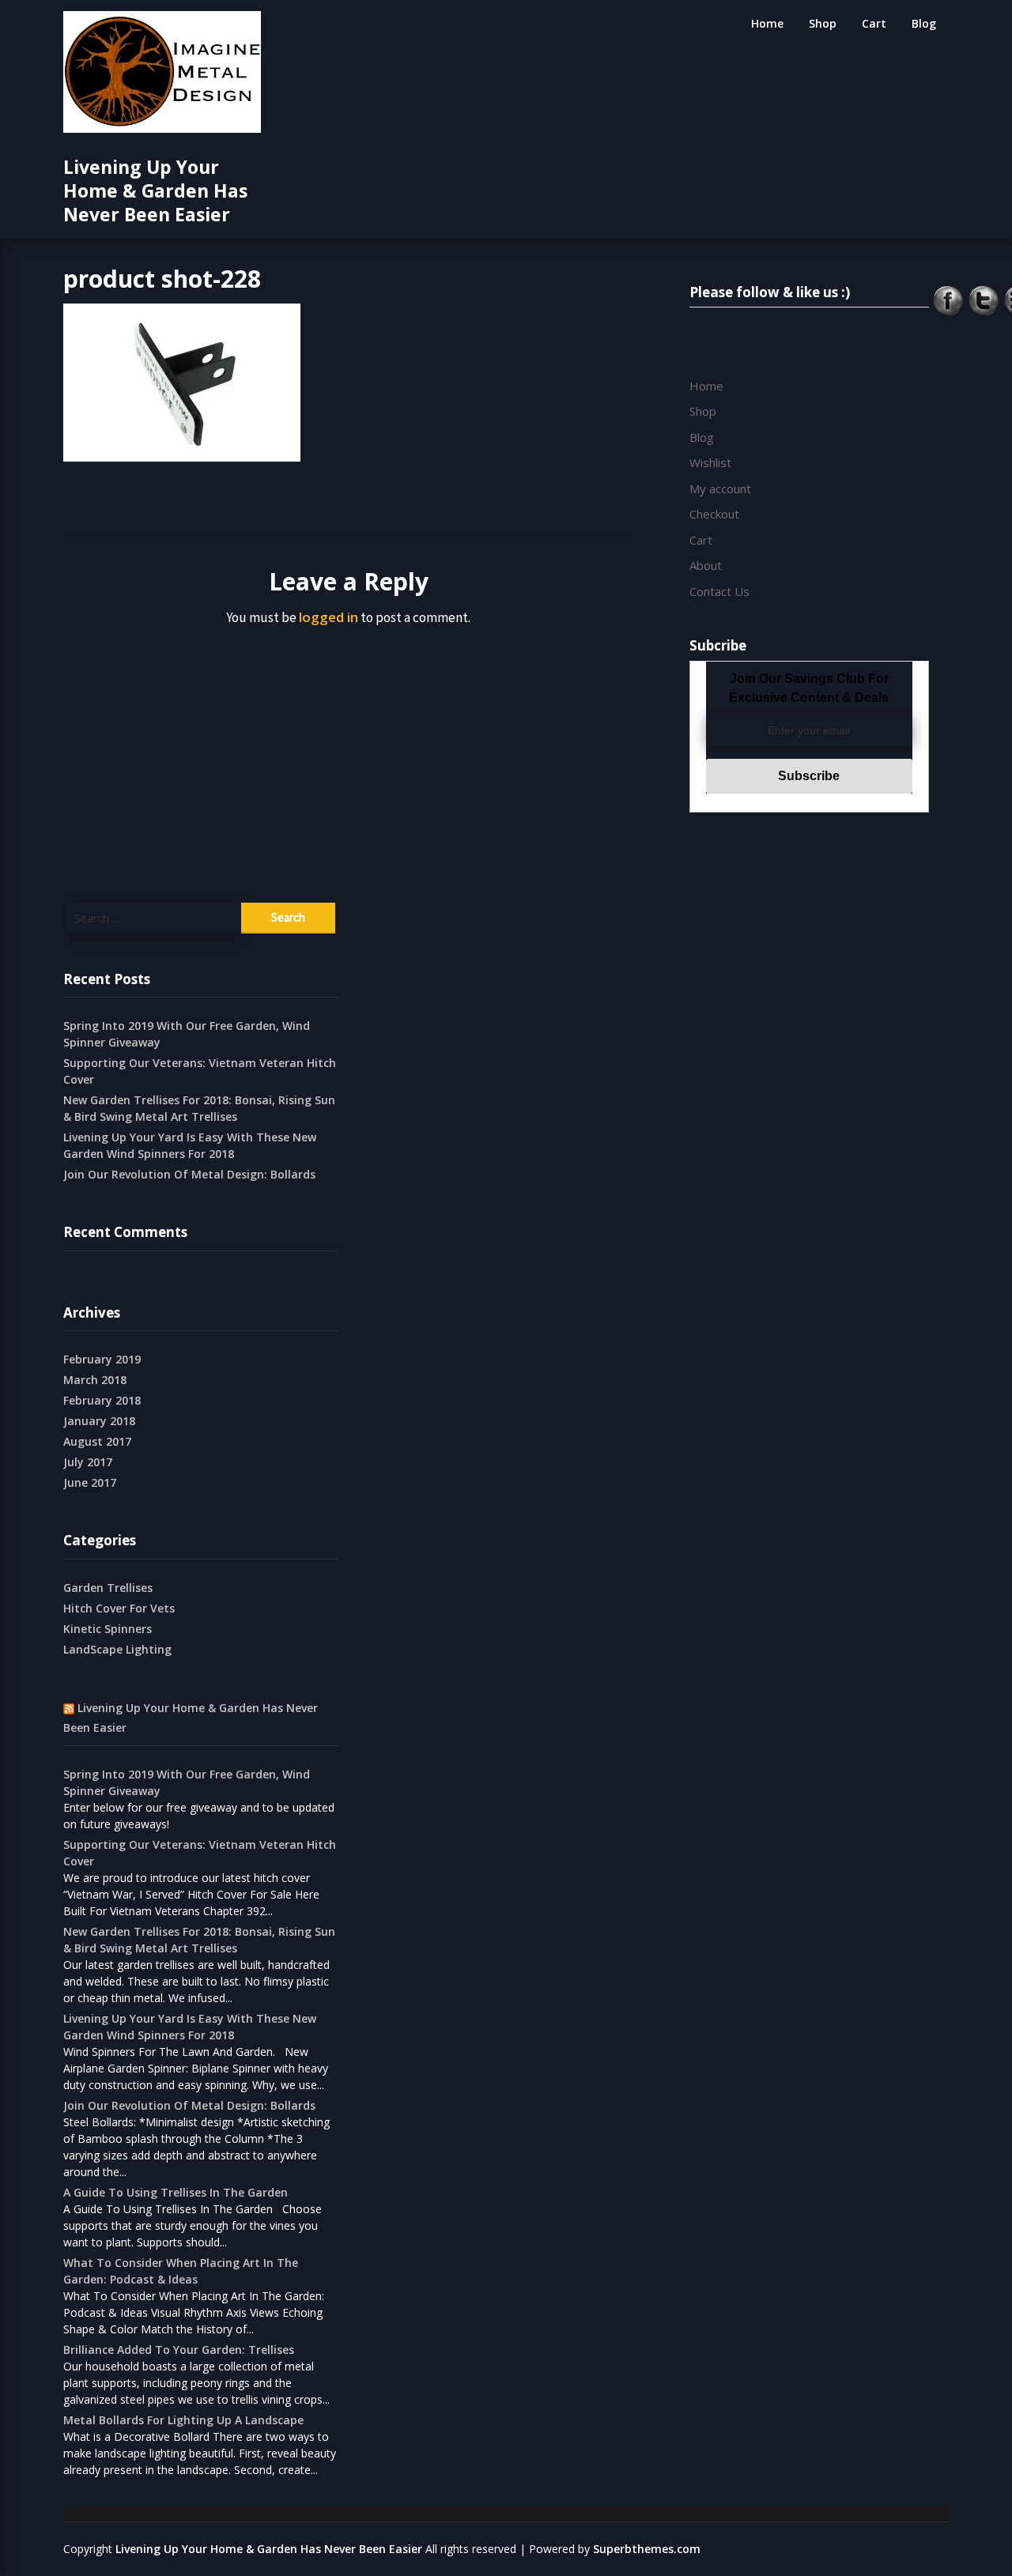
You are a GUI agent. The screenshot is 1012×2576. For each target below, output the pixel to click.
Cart (874, 23)
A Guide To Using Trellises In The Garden (176, 2192)
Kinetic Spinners (108, 1629)
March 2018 (95, 1380)
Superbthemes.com (647, 2549)
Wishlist (710, 462)
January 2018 (99, 1421)
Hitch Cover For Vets (119, 1608)
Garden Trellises (108, 1588)
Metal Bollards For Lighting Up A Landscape (183, 2420)
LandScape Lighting (117, 1649)
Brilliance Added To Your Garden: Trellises (179, 2350)
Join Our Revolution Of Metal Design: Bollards (189, 1174)
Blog (924, 23)
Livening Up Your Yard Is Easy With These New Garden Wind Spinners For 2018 (190, 1145)
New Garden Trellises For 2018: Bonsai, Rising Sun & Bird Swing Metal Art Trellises (199, 1108)
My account (720, 488)
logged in (329, 617)
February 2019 (102, 1359)
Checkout (714, 514)
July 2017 (88, 1462)
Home (767, 23)
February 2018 (102, 1400)
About (706, 565)
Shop (823, 23)
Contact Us (719, 591)
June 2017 (90, 1482)
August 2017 (97, 1441)
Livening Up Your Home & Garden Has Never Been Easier (155, 190)
